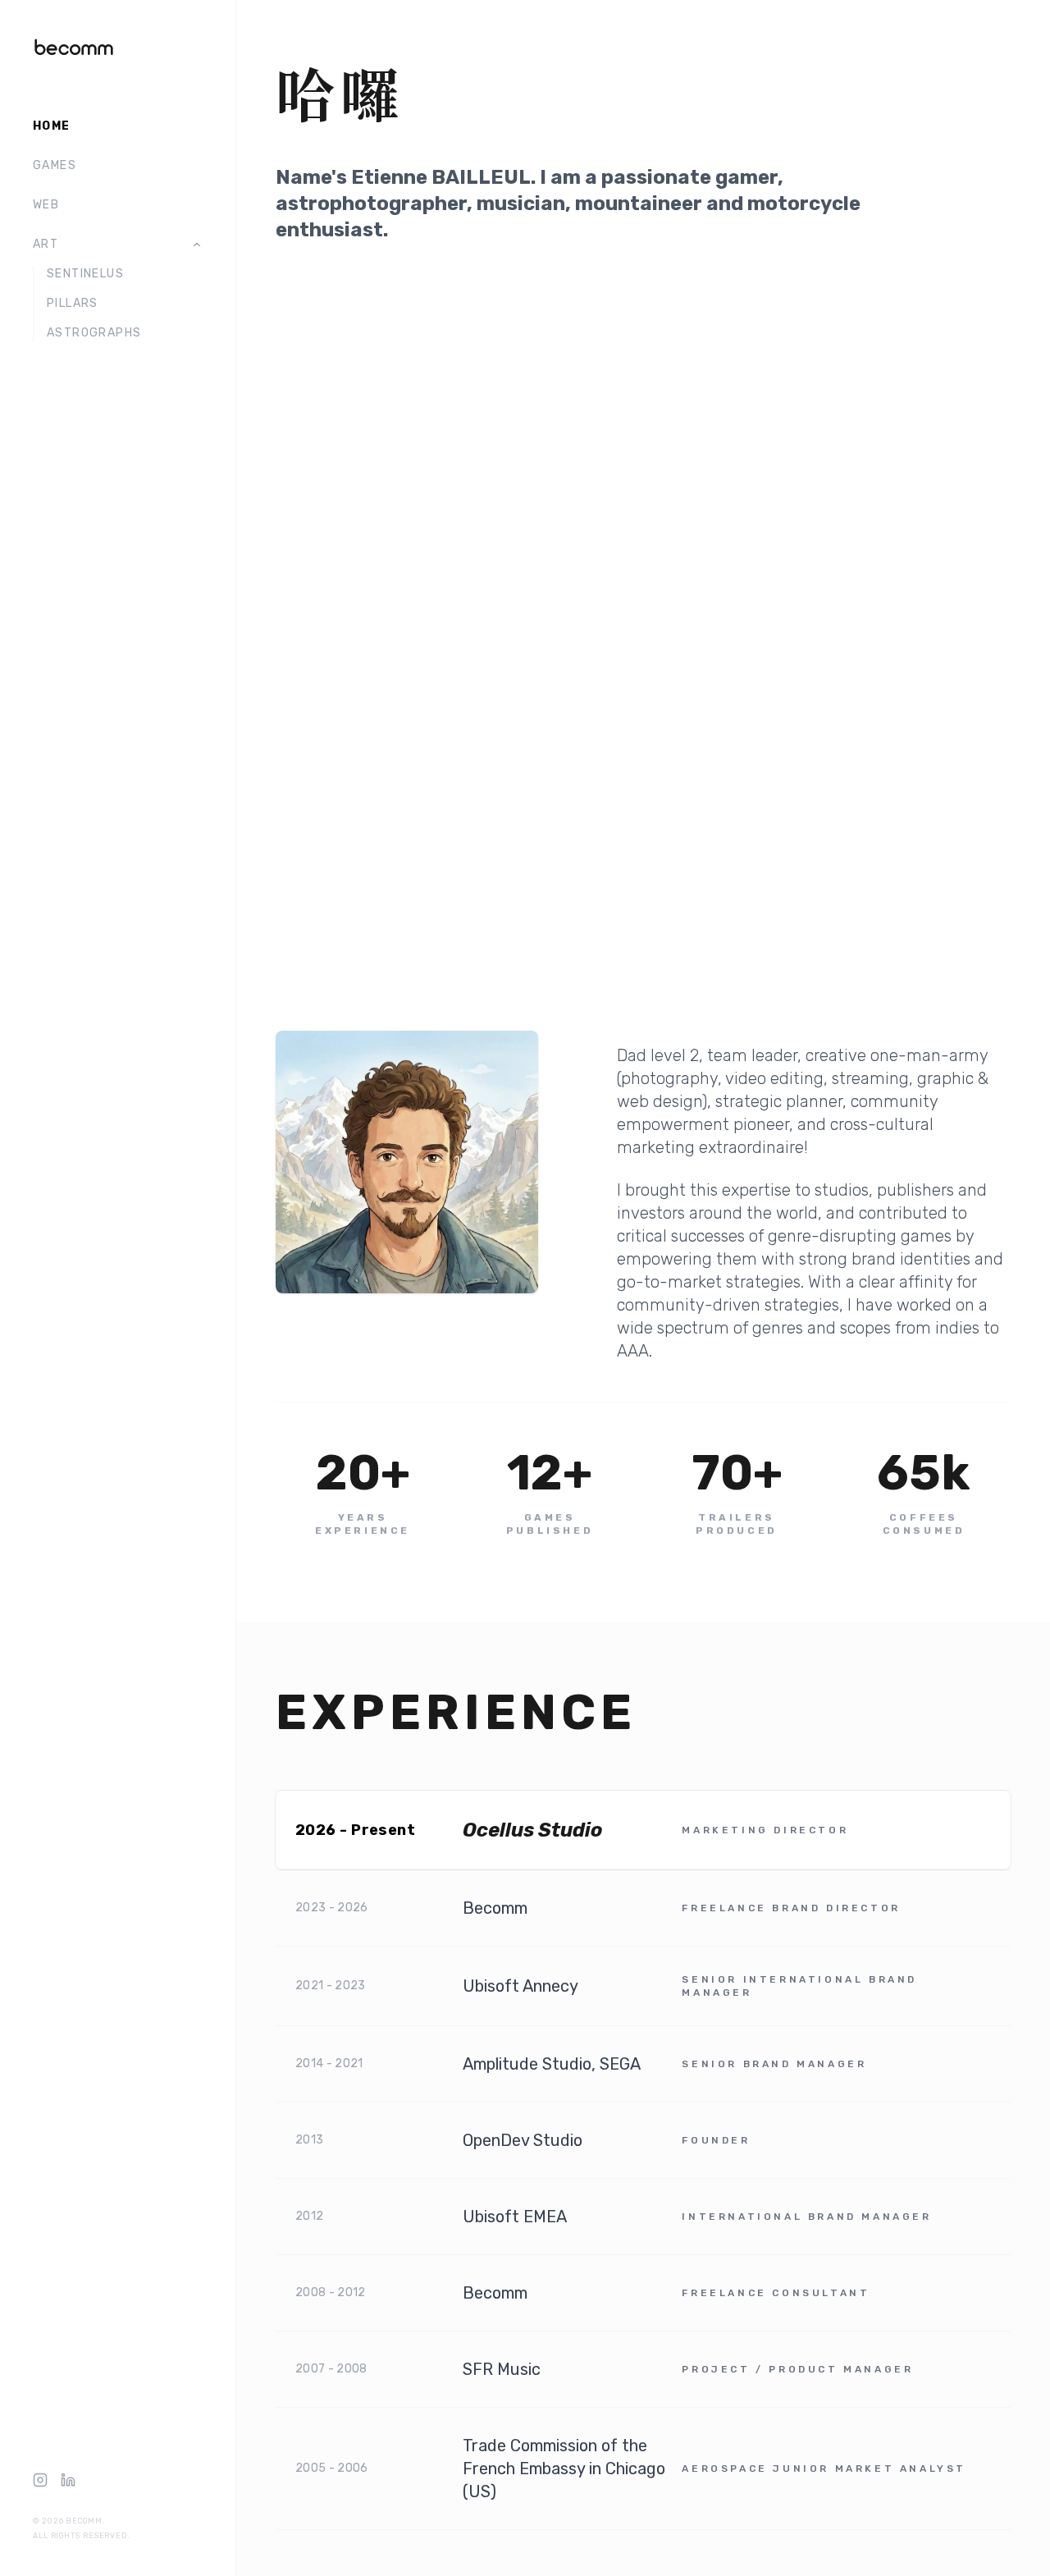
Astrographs (94, 333)
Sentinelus (85, 274)
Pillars (73, 303)
